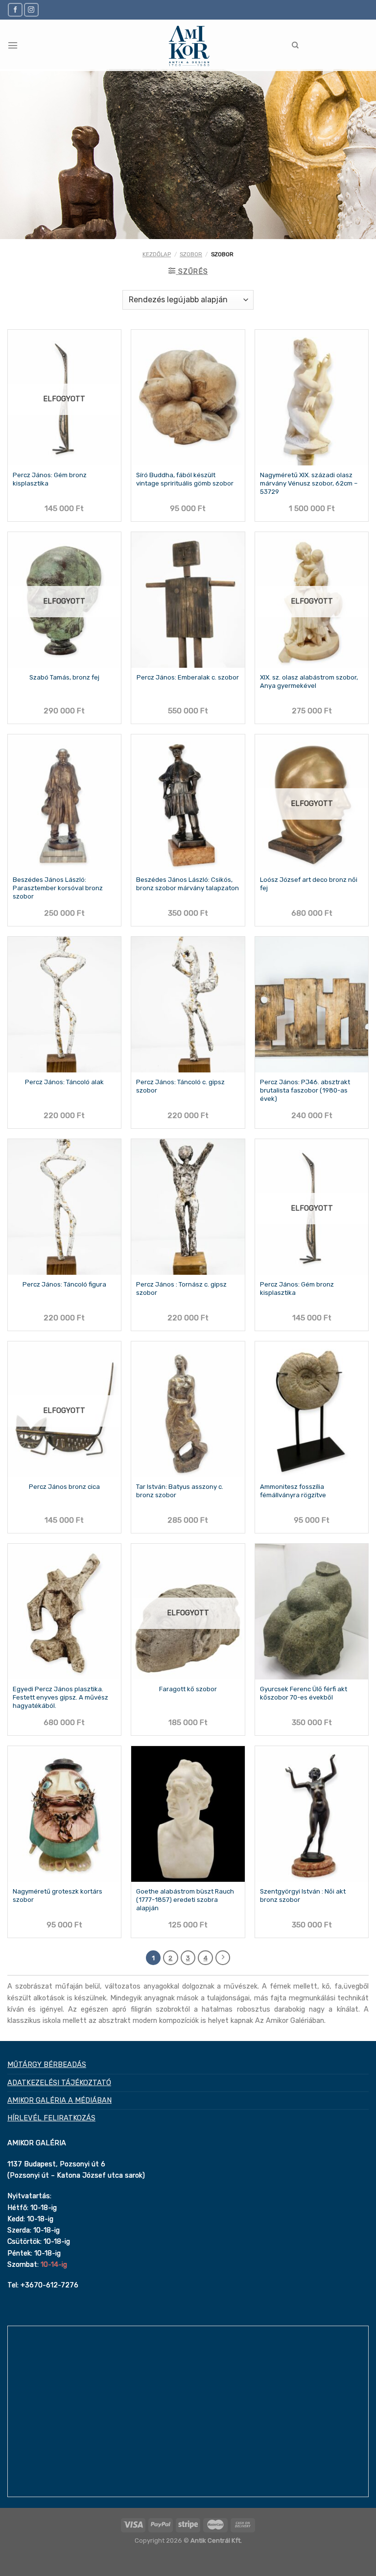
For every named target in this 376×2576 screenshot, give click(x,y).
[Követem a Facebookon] (15, 10)
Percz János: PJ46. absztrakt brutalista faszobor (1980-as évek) (305, 1090)
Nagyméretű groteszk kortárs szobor (58, 1896)
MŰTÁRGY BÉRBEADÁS (47, 2065)
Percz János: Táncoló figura (64, 1284)
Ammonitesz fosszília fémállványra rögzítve (293, 1491)
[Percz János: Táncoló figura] (64, 1207)
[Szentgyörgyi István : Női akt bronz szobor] (312, 1814)
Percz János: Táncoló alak (64, 1082)
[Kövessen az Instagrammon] (31, 10)
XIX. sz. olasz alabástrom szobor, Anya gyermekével (309, 681)
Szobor (191, 254)
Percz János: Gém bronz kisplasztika (50, 479)
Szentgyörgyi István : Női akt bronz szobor (303, 1896)
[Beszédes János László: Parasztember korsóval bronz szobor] (64, 802)
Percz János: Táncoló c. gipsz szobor (180, 1086)
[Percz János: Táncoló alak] (64, 1005)
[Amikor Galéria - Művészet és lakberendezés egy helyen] (188, 45)
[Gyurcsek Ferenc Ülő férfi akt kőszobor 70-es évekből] (312, 1612)
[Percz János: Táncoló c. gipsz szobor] (188, 1005)
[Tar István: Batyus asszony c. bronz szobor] (188, 1409)
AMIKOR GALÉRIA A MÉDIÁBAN (59, 2100)
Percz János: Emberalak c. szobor (188, 677)
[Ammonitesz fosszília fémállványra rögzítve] (312, 1409)
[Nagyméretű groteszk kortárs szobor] (64, 1814)
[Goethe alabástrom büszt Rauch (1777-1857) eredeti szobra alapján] (188, 1814)
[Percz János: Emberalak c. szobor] (188, 600)
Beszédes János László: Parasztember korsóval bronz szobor (58, 888)
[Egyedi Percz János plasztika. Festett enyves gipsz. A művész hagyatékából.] (64, 1612)
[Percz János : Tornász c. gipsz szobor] (188, 1207)
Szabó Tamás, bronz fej (64, 677)
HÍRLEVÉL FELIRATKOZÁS (51, 2118)
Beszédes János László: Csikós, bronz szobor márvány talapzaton (188, 884)
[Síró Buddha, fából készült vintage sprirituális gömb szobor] (188, 398)
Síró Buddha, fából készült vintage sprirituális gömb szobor (185, 479)
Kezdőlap (157, 254)
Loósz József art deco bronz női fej (309, 884)
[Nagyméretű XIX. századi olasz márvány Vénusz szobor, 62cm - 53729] (312, 398)
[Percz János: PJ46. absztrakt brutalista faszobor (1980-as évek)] (312, 1005)
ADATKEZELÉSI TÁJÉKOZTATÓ (59, 2083)
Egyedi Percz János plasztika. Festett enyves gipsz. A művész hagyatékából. (60, 1697)
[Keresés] (295, 45)
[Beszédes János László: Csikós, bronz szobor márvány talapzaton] (188, 802)
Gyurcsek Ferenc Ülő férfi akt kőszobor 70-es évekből (304, 1693)
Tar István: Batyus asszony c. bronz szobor (180, 1491)
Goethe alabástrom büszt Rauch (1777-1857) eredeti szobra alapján (185, 1900)
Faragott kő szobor (188, 1689)
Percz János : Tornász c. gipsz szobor (181, 1288)
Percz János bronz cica (64, 1487)
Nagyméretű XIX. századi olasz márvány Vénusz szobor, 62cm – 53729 (309, 483)
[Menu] (13, 45)
